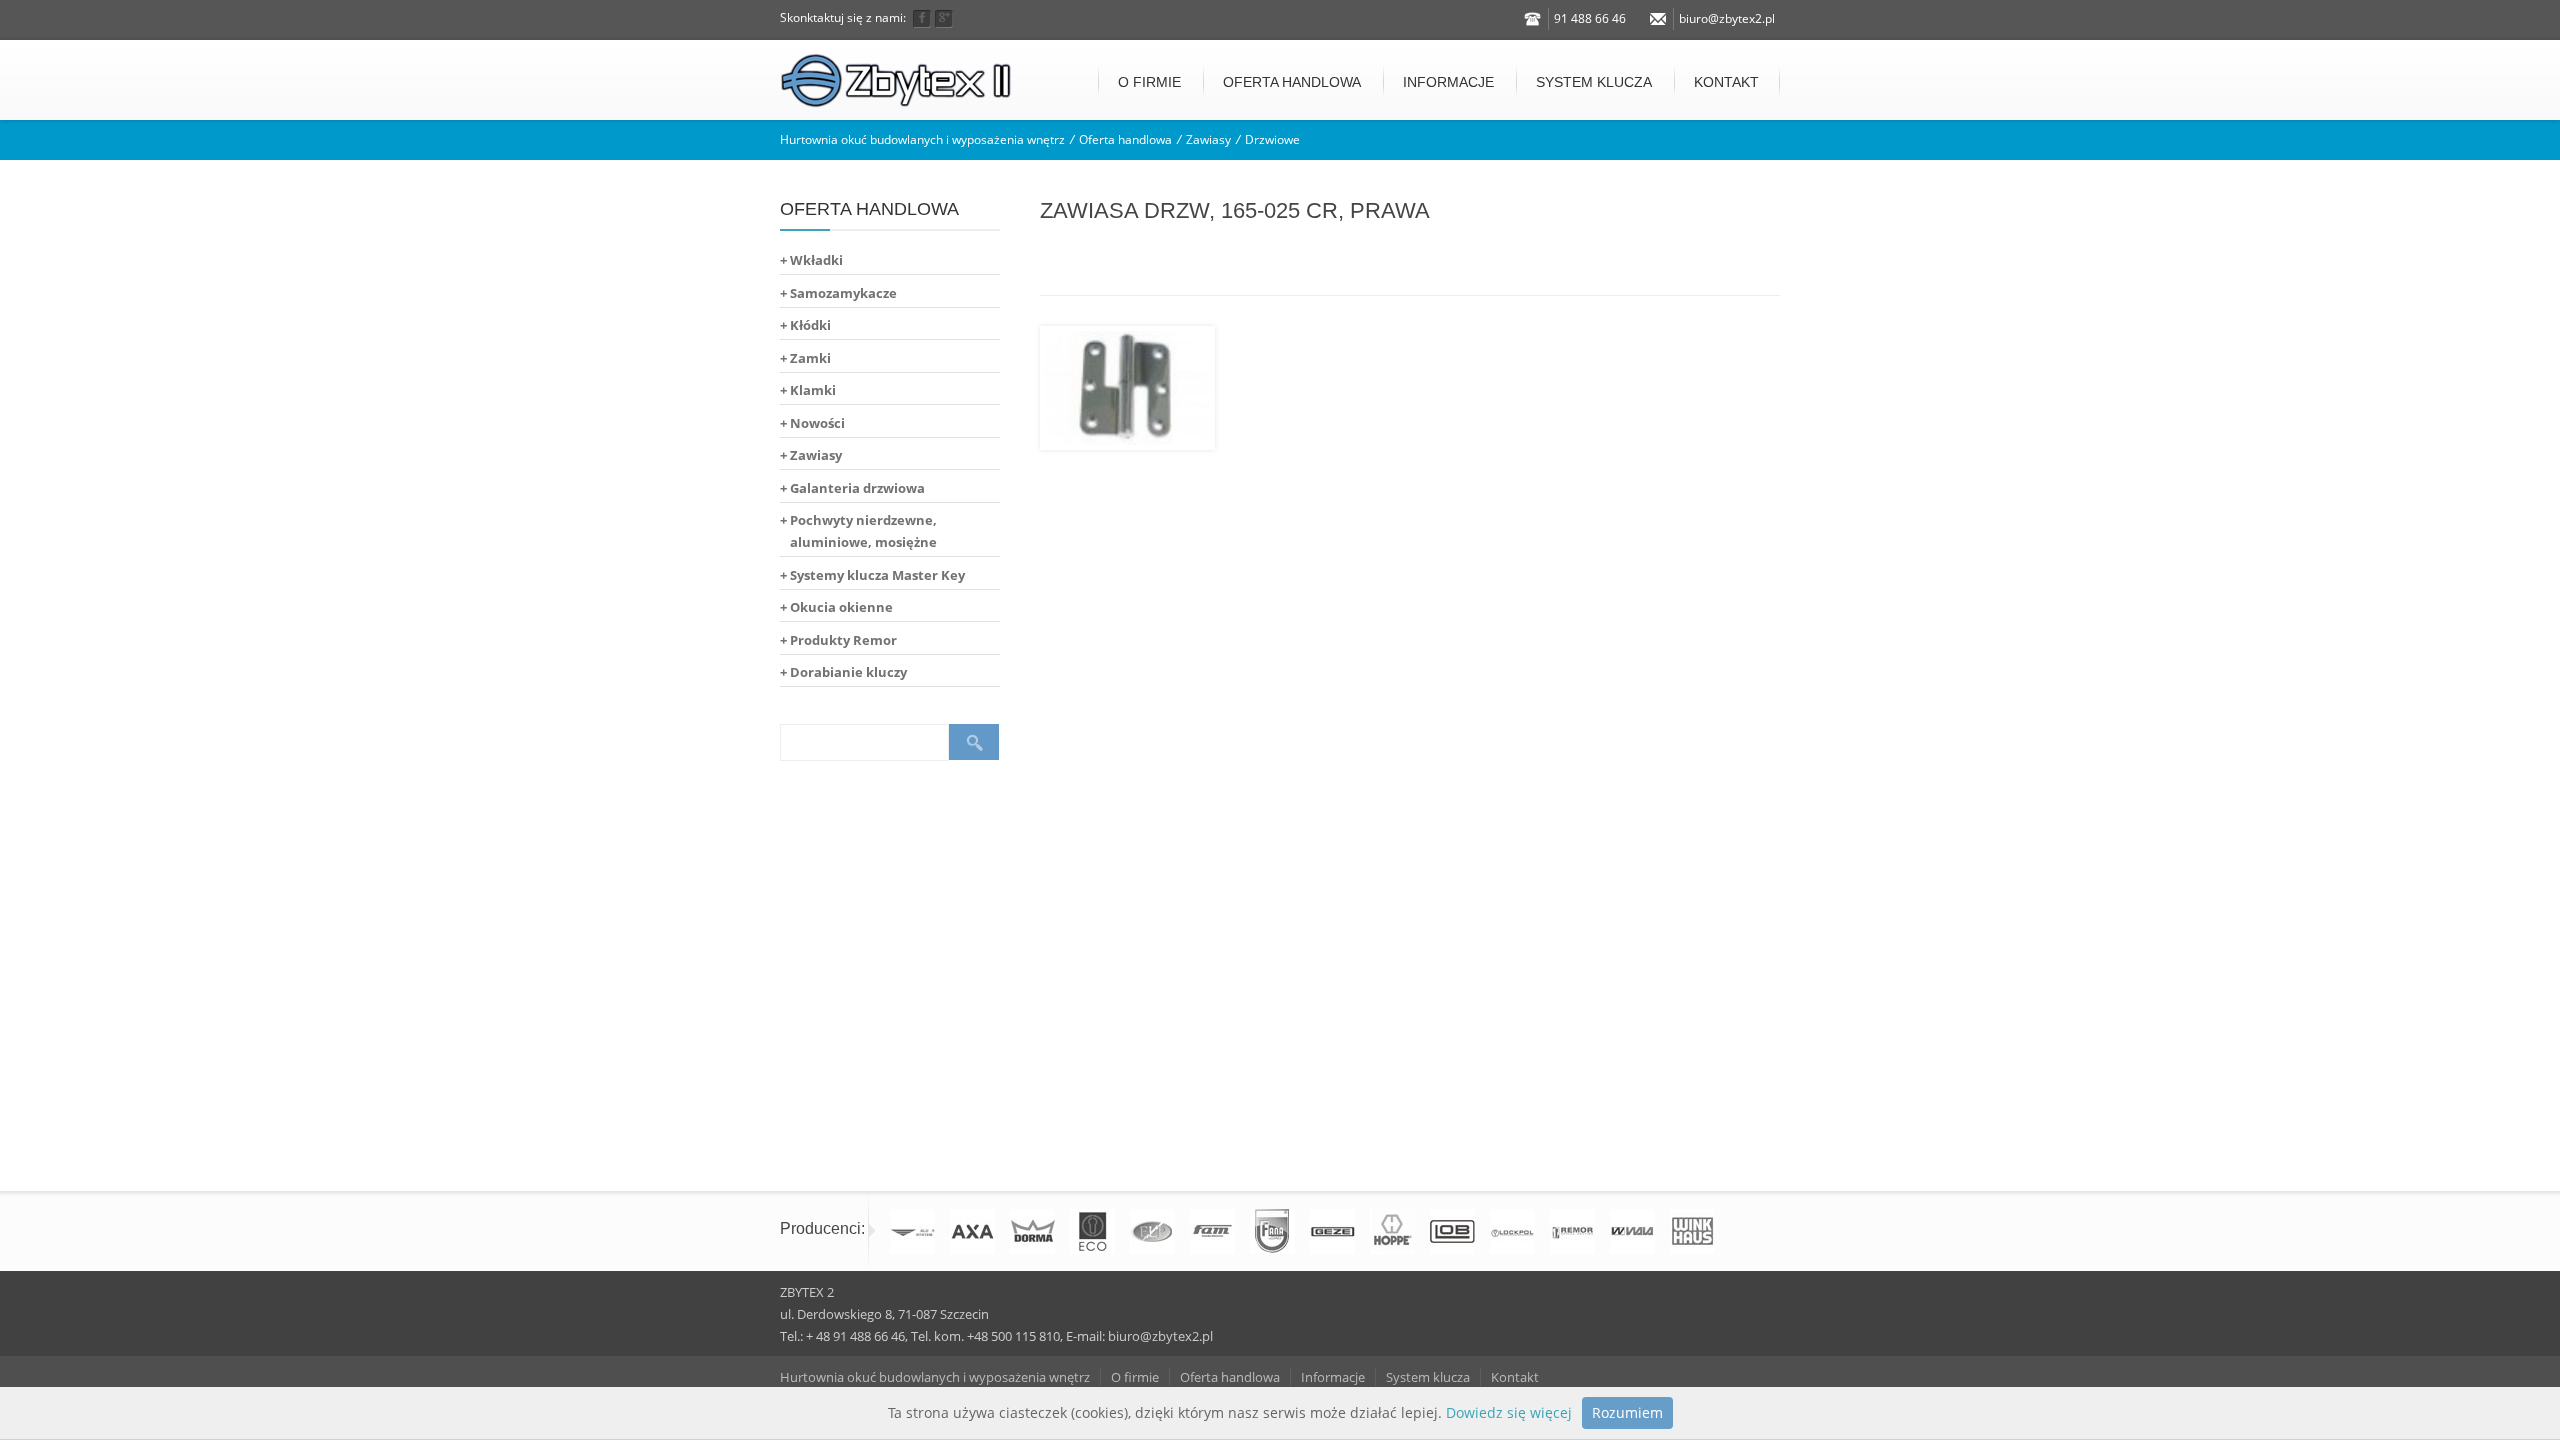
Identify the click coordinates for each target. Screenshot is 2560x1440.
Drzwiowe (1272, 139)
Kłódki (810, 325)
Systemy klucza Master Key (877, 575)
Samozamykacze (843, 293)
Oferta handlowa (1292, 82)
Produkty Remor (843, 640)
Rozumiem (1627, 1412)
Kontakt (1726, 82)
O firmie (1149, 82)
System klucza (1594, 82)
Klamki (813, 390)
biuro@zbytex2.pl (1727, 18)
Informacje (1448, 82)
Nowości (817, 423)
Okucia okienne (841, 607)
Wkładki (816, 260)
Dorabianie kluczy (848, 672)
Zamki (810, 358)
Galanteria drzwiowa (857, 488)
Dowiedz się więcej (1509, 1412)
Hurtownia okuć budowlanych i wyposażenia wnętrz (922, 139)
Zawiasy (1208, 139)
